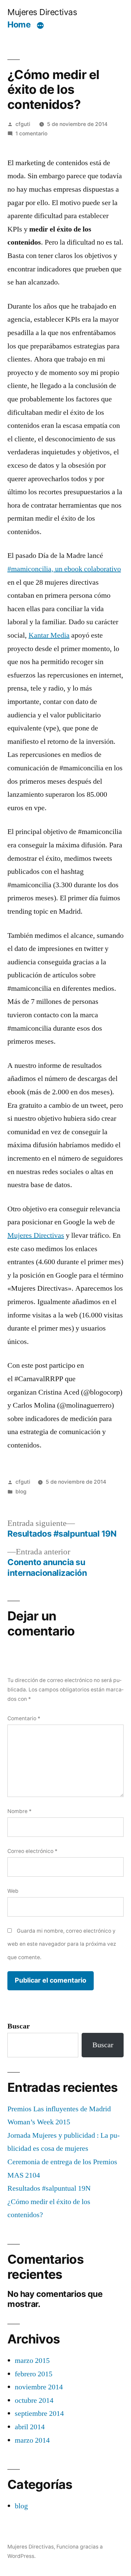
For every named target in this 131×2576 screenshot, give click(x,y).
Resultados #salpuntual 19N (49, 2188)
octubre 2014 (34, 2400)
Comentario (24, 1718)
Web (13, 1891)
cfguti (23, 124)
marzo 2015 (32, 2361)
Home (19, 24)
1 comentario (31, 134)
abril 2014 (30, 2427)
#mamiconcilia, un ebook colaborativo (64, 569)
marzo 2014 (32, 2440)
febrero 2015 (34, 2374)
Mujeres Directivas (42, 12)
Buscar (19, 2026)
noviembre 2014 (39, 2387)
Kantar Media (49, 635)
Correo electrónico (32, 1851)
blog (21, 1492)
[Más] (40, 26)
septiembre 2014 (39, 2413)
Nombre (19, 1811)
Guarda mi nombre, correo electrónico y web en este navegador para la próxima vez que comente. (62, 1944)
